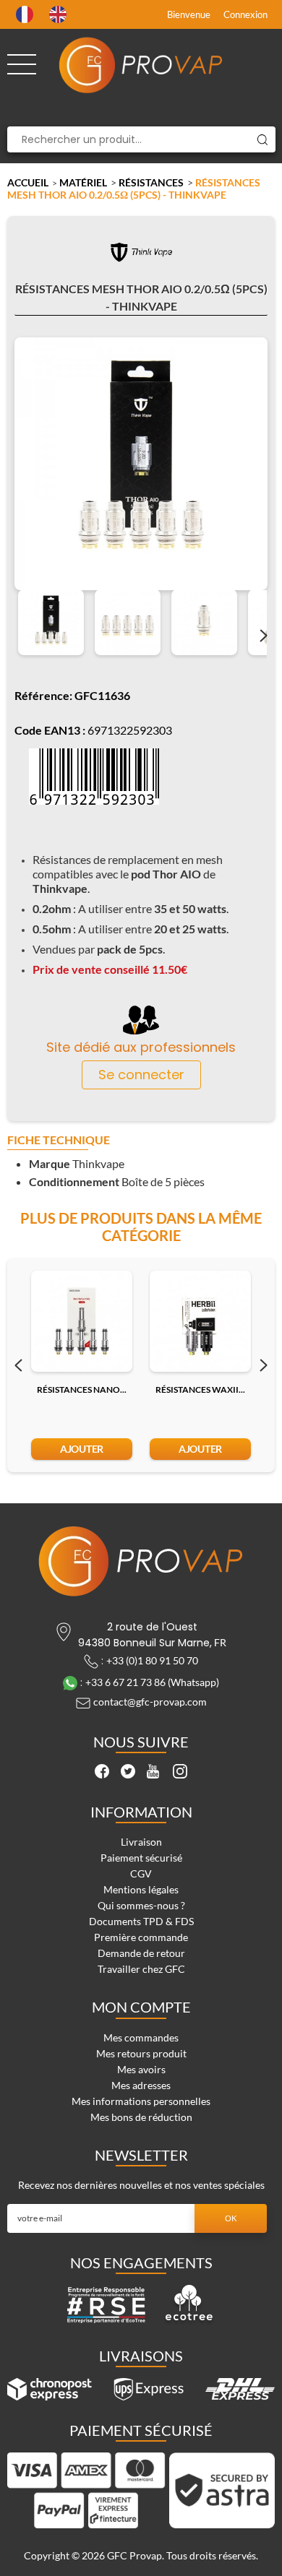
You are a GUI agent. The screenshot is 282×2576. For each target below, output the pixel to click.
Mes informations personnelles (141, 2101)
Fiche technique (59, 1140)
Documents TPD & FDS (141, 1921)
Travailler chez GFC (141, 1969)
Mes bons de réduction (141, 2117)
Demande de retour (141, 1953)
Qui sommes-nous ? (141, 1905)
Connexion (245, 14)
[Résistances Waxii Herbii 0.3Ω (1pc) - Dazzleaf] (200, 1321)
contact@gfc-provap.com (150, 1702)
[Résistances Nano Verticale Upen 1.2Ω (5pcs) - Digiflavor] (82, 1321)
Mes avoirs (141, 2069)
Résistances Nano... (82, 1389)
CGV (141, 1873)
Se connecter (141, 1075)
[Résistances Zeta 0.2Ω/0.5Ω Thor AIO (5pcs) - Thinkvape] (51, 622)
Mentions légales (141, 1889)
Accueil (28, 182)
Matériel (83, 182)
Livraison (141, 1842)
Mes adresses (141, 2085)
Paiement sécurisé (141, 1858)
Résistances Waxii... (200, 1389)
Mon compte (141, 2007)
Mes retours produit (141, 2053)
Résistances (151, 182)
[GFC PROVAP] (141, 65)
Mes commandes (141, 2037)
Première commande (141, 1937)
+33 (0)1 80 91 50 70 (152, 1660)
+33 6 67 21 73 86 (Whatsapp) (152, 1682)
